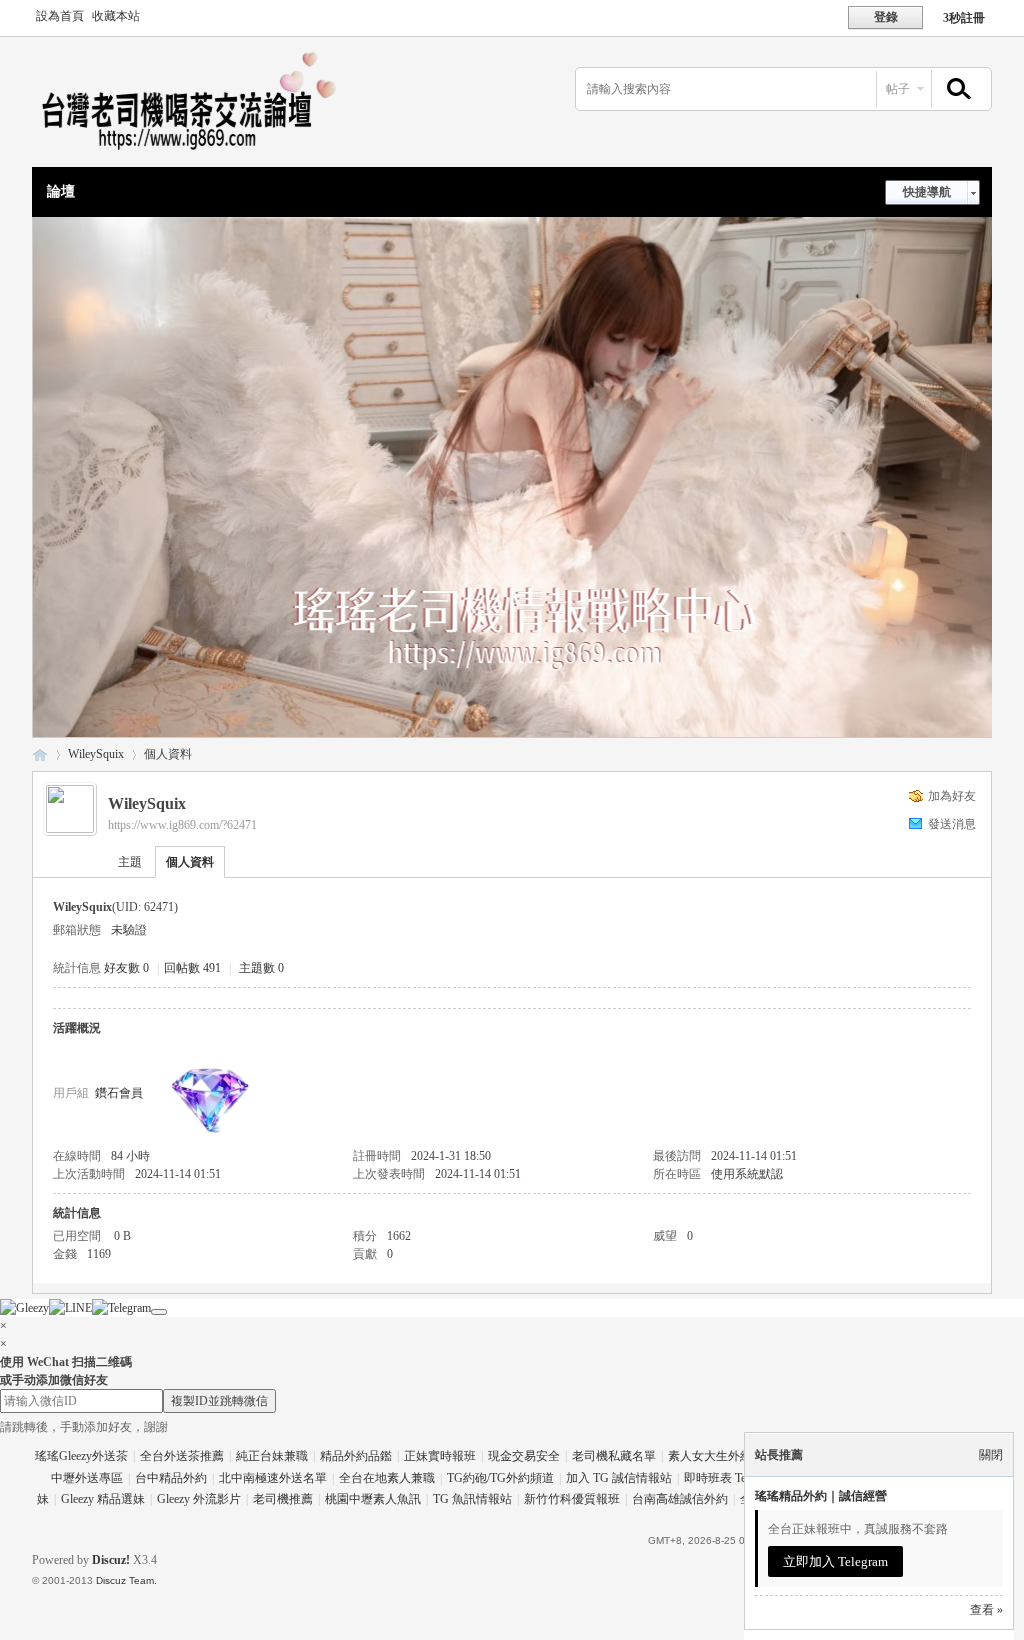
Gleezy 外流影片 (199, 1499)
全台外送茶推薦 (182, 1456)
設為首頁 (60, 16)
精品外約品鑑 (356, 1456)
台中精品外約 (171, 1478)
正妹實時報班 (440, 1456)
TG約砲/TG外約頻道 (500, 1478)
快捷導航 (927, 192)
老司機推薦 (283, 1499)
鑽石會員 (119, 1093)
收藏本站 (116, 16)
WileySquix (96, 754)
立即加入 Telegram (835, 1561)
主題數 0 (261, 968)
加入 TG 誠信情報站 (619, 1478)
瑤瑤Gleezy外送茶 (81, 1456)
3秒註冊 (964, 18)
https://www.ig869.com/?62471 (182, 825)
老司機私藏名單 (614, 1456)
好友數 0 (126, 968)
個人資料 (190, 862)
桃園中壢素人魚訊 (373, 1499)
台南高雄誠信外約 (680, 1499)
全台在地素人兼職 (387, 1478)
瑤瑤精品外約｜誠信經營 (821, 1496)
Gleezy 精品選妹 (103, 1499)
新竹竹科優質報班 (572, 1499)
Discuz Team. (126, 1580)
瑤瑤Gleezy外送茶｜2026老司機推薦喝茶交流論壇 (40, 754)
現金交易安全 (524, 1456)
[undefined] (159, 1312)
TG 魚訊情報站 (472, 1499)
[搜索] (956, 89)
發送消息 (952, 824)
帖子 (898, 89)
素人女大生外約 (710, 1456)
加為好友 (952, 796)
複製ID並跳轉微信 (219, 1401)
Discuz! (111, 1560)
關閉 (991, 1455)
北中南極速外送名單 (273, 1478)
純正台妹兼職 (272, 1456)
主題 (130, 862)
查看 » (986, 1610)
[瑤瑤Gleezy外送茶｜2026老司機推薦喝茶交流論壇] (202, 155)
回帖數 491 (192, 968)
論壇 (61, 191)
